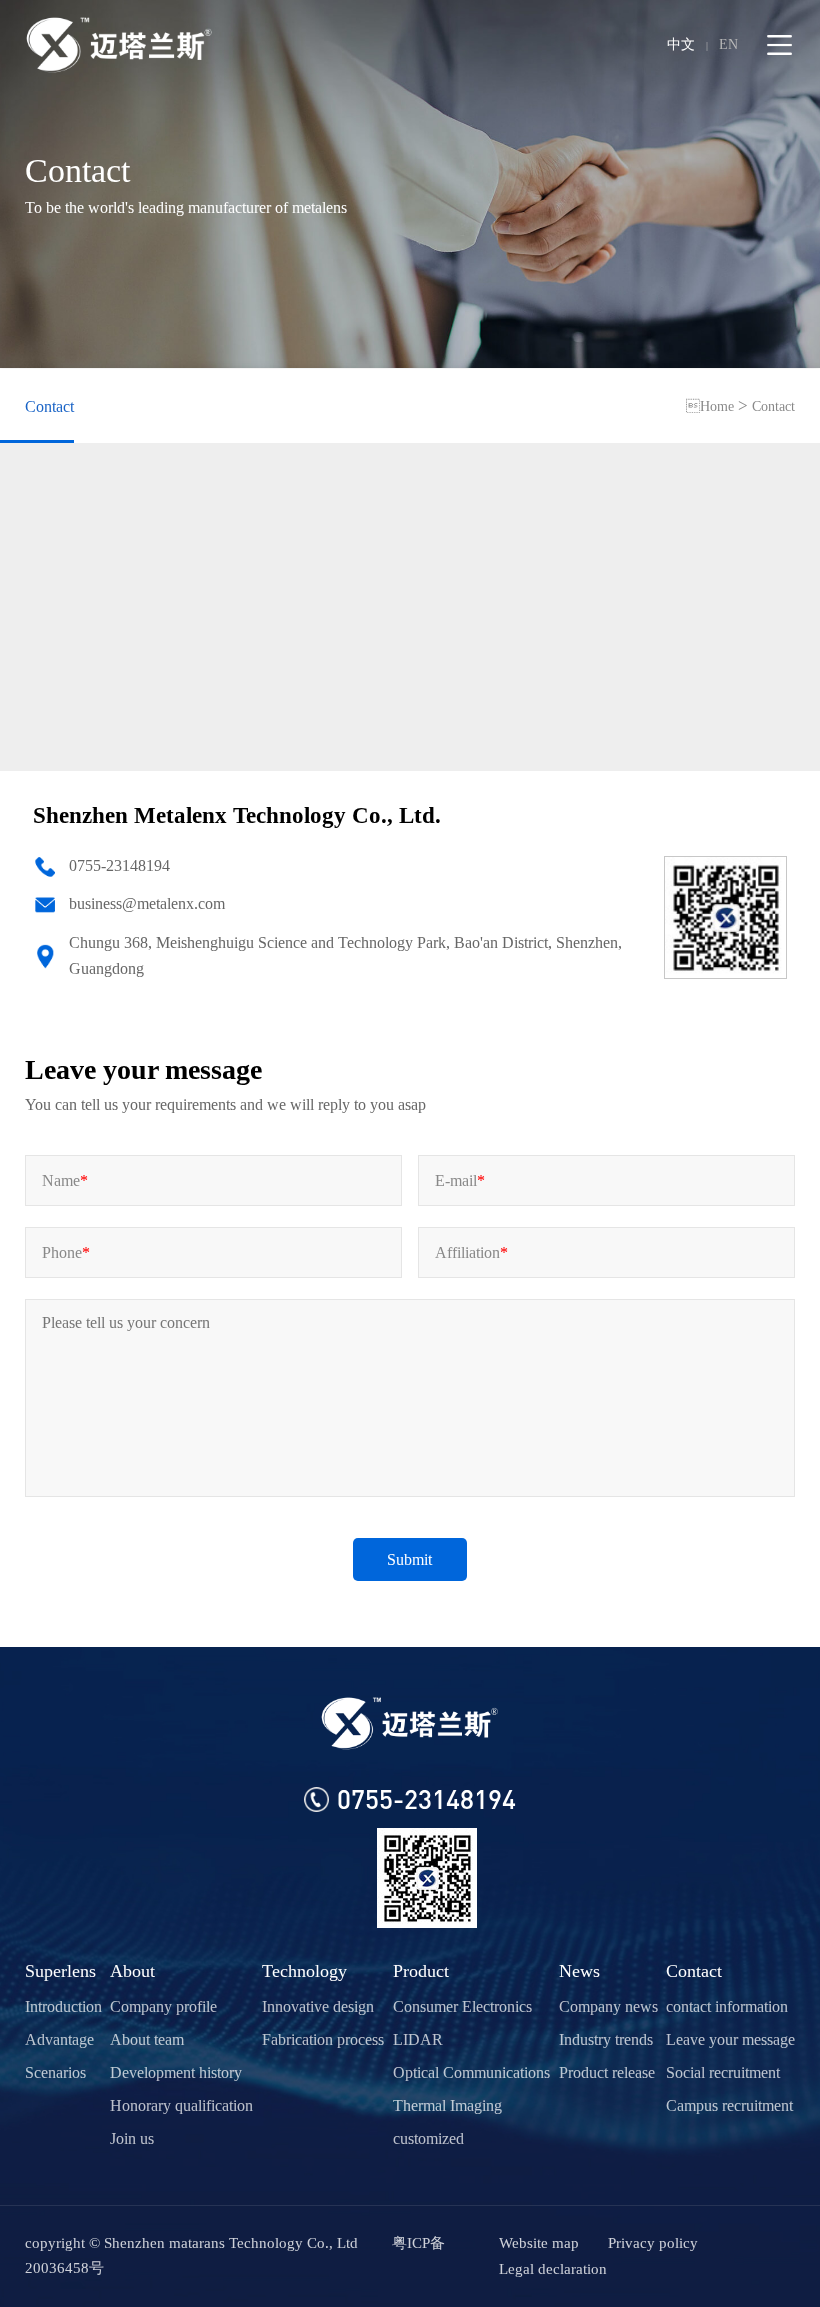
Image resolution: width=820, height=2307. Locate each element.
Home (710, 406)
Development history (176, 2072)
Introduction (63, 2006)
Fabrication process (323, 2039)
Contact (49, 406)
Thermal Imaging (447, 2105)
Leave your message (730, 2039)
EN (728, 44)
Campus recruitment (729, 2105)
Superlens (60, 1971)
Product (421, 1971)
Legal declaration (553, 2269)
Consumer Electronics (462, 2006)
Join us (132, 2138)
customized (428, 2138)
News (579, 1971)
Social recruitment (723, 2072)
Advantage (59, 2039)
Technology (304, 1971)
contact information (727, 2006)
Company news (608, 2006)
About (132, 1971)
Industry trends (606, 2039)
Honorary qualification (181, 2105)
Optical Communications (471, 2072)
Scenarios (55, 2072)
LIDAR (418, 2039)
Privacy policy (653, 2243)
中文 (681, 44)
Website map (539, 2243)
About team (147, 2039)
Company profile (163, 2006)
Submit (409, 1559)
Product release (607, 2072)
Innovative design (318, 2006)
